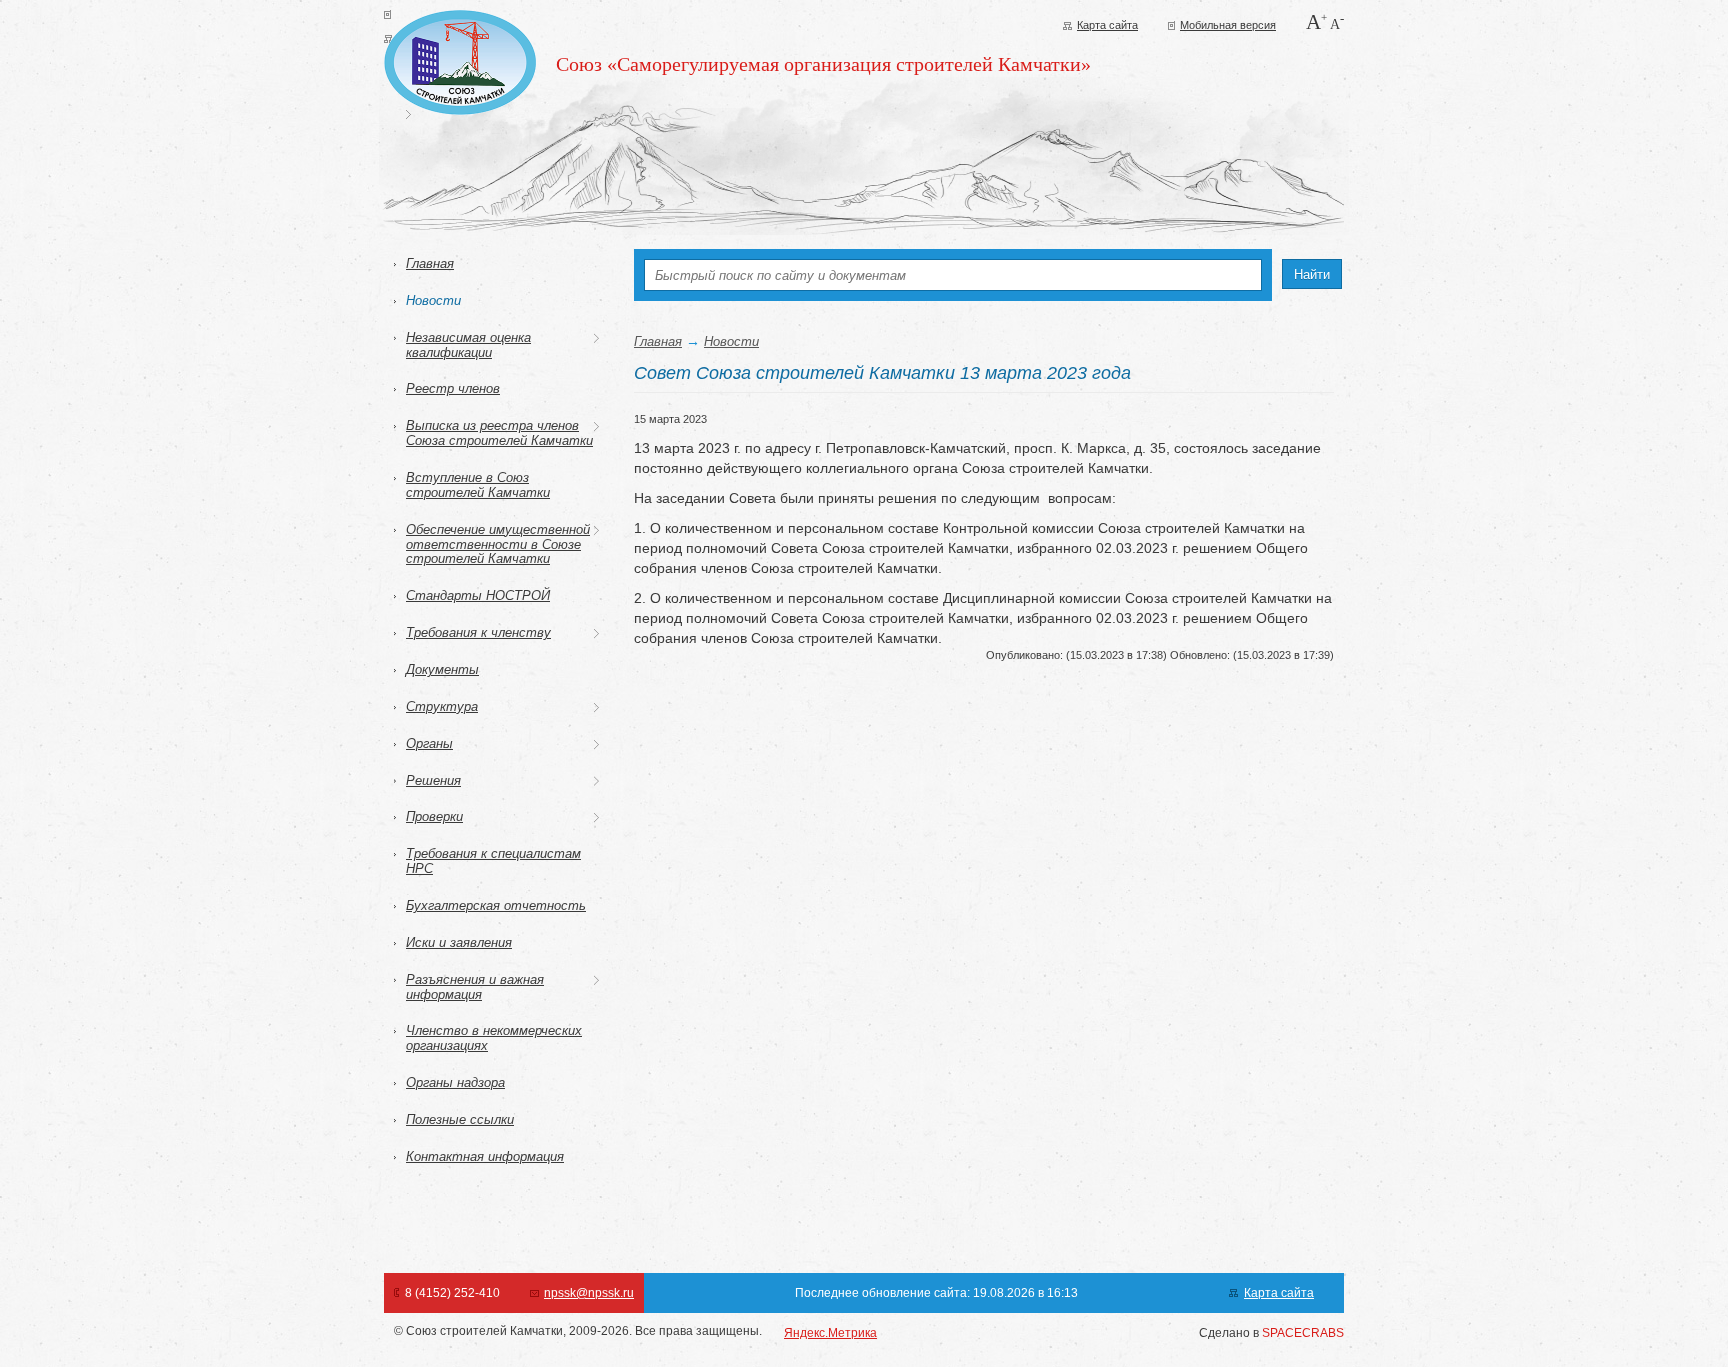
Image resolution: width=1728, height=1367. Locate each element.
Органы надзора (455, 1082)
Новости (433, 300)
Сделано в (1271, 1333)
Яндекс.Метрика (830, 1333)
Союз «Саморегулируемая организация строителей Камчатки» (823, 64)
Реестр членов (453, 388)
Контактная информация (485, 1156)
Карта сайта (1107, 25)
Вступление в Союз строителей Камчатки (478, 485)
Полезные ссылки (460, 1119)
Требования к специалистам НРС (493, 861)
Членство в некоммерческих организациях (494, 1038)
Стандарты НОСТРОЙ (478, 595)
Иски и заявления (459, 942)
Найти (1312, 274)
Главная (430, 263)
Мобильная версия (1228, 25)
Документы (442, 669)
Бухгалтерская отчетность (496, 905)
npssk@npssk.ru (589, 1293)
